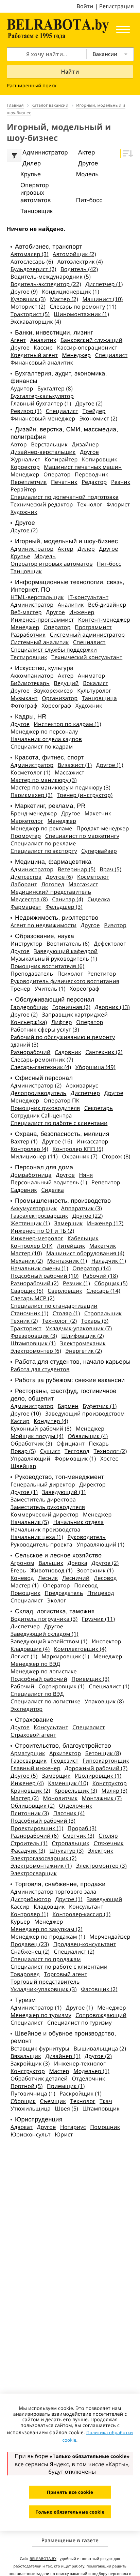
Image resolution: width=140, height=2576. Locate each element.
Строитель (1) (29, 1843)
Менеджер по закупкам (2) (47, 1929)
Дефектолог (110, 944)
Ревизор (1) (26, 411)
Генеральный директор (43, 1484)
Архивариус (82, 1085)
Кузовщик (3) (28, 299)
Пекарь (99, 1444)
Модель (45, 556)
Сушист (50, 1451)
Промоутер (26, 836)
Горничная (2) (71, 1007)
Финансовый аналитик (42, 362)
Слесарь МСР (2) (33, 1298)
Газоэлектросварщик (39, 1216)
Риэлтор (115, 925)
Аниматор (91, 676)
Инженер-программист (42, 620)
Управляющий (30, 1459)
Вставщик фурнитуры (40, 2048)
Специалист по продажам (46, 1959)
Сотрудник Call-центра (41, 1115)
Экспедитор (27, 1709)
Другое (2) (89, 403)
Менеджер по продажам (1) (48, 1937)
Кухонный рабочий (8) (41, 1428)
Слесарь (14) (104, 1291)
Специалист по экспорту (44, 851)
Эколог (57, 1600)
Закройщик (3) (30, 2063)
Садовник (68, 1052)
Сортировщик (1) (62, 1686)
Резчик (121, 482)
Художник (24, 512)
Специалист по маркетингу (82, 836)
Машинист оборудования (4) (85, 1253)
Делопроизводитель (38, 1093)
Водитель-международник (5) (51, 277)
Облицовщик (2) (33, 1806)
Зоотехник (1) (95, 1570)
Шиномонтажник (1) (81, 314)
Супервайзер (99, 851)
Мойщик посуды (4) (37, 1436)
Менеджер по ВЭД (35, 1664)
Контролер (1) (29, 1914)
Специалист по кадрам (42, 746)
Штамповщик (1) (33, 1343)
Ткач (106, 2101)
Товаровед (25, 1974)
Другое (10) (26, 1413)
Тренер (20, 989)
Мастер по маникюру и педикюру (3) (60, 787)
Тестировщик (29, 657)
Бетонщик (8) (103, 1753)
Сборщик (23, 2101)
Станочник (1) (29, 1313)
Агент (18, 340)
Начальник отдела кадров (46, 739)
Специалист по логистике (46, 1701)
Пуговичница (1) (33, 2093)
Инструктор (27, 944)
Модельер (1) (91, 2071)
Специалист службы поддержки (54, 650)
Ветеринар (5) (77, 869)
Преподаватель (32, 974)
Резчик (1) (76, 1283)
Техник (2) (24, 1321)
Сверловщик (65, 1291)
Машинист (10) (102, 299)
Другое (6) (59, 877)
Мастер (59, 2071)
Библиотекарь (30, 683)
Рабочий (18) (100, 1276)
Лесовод (105, 1578)
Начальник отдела (79, 1522)
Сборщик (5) (111, 1283)
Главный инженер (36, 1768)
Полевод (86, 1585)
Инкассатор (92, 1141)
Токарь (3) (95, 1321)
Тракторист (26, 1328)
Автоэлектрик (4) (80, 262)
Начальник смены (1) (39, 1268)
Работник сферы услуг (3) (45, 1030)
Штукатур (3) (66, 1851)
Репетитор (102, 974)
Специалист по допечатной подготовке (65, 497)
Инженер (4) (27, 1783)
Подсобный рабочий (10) (45, 1276)
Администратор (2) (36, 1085)
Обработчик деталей (39, 2078)
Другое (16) (57, 1141)
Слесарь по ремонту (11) (83, 307)
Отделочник (75, 1806)
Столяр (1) (66, 1313)
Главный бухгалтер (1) (41, 403)
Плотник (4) (69, 1813)
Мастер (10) (26, 1253)
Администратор (32, 549)
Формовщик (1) (75, 1459)
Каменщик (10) (68, 1783)
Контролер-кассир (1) (82, 1914)
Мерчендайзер (110, 1937)
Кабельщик (83, 1238)
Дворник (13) (112, 1007)
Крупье (20, 556)
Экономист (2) (98, 418)
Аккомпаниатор (32, 676)
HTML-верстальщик (37, 597)
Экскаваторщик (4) (36, 322)
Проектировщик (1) (37, 1828)
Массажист (69, 772)
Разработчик (28, 635)
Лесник (48, 1578)
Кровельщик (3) (76, 1791)
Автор (19, 444)
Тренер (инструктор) (85, 795)
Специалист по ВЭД (37, 1694)
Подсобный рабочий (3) (43, 1821)
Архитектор (65, 1753)
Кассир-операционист (87, 347)
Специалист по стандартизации (54, 1306)
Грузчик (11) (99, 1619)
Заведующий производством (85, 1413)
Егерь (18, 1570)
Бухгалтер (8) (55, 388)
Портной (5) (27, 2086)
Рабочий (22, 1686)
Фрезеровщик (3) (34, 1336)
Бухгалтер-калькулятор (42, 396)
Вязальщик (26, 2056)
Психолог (70, 974)
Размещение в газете (70, 2541)
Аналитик (43, 340)
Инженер (82, 612)
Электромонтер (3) (101, 1866)
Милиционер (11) (34, 1156)
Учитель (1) (50, 989)
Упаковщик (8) (104, 1701)
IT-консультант (88, 597)
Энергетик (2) (84, 1351)
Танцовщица (99, 698)
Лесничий (76, 1578)
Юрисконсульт (31, 2134)
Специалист (111, 355)
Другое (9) (24, 292)
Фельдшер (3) (64, 907)
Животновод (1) (51, 1570)
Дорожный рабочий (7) (96, 1768)
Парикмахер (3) (31, 795)
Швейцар (23, 1466)
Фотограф (24, 706)
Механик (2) (27, 1261)
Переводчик (92, 474)
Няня (86, 1175)
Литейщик (71, 1246)
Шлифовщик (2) (83, 1336)
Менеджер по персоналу (44, 731)
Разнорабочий (30, 1052)
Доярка (77, 1563)
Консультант (51, 1727)
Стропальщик (103, 1313)
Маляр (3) (114, 1791)
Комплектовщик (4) (80, 1649)
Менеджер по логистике (44, 1671)
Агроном (22, 1563)
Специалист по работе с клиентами (59, 1123)
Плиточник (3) (30, 1813)
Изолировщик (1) (98, 1776)
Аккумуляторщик (34, 1208)
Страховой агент (33, 1735)
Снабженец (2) (30, 1952)
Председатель (64, 1593)
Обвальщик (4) (88, 1436)
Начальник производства (46, 1529)
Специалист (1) (109, 1686)
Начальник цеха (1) (37, 1537)
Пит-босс (109, 564)
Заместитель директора (43, 1499)
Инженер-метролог (37, 1238)
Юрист (64, 2134)
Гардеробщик (29, 1007)
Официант (71, 1444)
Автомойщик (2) (74, 254)
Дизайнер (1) (63, 2056)
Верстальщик (49, 444)
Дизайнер (85, 444)
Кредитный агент (34, 355)
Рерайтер (23, 489)
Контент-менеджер (104, 620)
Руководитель (86, 1537)
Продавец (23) (30, 1944)
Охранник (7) (80, 1156)
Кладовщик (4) (30, 1649)
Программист (93, 627)
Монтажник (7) (102, 1798)
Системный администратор (87, 635)
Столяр (108, 1836)
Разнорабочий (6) (34, 1836)
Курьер (20, 1922)
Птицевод (101, 1593)
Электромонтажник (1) (41, 1866)
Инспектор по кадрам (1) (68, 724)
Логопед (53, 884)
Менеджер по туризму (41, 2015)
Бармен (68, 1406)
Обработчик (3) (31, 1444)
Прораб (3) (82, 1828)
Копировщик (100, 459)
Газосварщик (29, 1761)
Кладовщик (49, 1907)
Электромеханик (83, 1343)
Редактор (94, 482)
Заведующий (104, 1899)
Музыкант (24, 698)
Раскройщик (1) (81, 2093)
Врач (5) (110, 869)
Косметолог (93, 877)
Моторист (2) (28, 307)
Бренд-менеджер (34, 813)
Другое (20, 347)
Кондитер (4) (51, 1421)
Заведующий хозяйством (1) (49, 1641)
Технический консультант (87, 657)
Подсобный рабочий (39, 1679)
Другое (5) (24, 1776)
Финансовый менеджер (43, 418)
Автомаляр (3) (30, 254)
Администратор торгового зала (54, 1892)
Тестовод (77, 1451)
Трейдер (94, 411)
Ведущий (66, 683)
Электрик (101, 1851)
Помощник (25, 1593)
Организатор (60, 698)
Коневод (22, 1578)
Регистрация (117, 6)
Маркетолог (27, 821)
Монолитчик (60, 1798)
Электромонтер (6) (36, 1351)
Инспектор (107, 1641)
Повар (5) (23, 1451)
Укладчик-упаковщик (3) (44, 1989)
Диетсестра (26, 877)
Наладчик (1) (109, 1261)
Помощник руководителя (45, 1108)
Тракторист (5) (30, 314)
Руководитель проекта (41, 1544)
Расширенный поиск (32, 86)
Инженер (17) (105, 1223)
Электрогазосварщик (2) (43, 1858)
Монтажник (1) (67, 1261)
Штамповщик (101, 2108)
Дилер (86, 549)
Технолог (90, 504)
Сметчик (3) (79, 1836)
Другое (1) (110, 765)
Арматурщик (28, 1753)
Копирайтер (61, 459)
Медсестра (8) (29, 899)
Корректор (25, 467)
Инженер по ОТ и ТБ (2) (42, 1231)
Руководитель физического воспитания (65, 981)
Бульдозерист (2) (33, 269)
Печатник (64, 482)
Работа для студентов (40, 1369)
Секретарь (99, 1108)
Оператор (57, 474)
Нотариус (73, 2127)
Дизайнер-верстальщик (43, 452)
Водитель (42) (79, 269)
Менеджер (77, 355)
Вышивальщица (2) (100, 2048)
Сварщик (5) (27, 1291)
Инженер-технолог (80, 2063)
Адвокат (22, 2127)
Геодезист (65, 1761)
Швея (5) (66, 2108)
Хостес (109, 1459)
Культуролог (94, 691)
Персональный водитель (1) (49, 1182)
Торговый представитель (45, 1982)
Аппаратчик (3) (82, 1208)
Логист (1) (24, 1656)
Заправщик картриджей (75, 1015)
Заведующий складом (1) (45, 1634)
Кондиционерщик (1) (71, 292)
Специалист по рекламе (43, 843)
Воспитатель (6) (68, 944)
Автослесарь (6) (32, 262)
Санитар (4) (68, 899)
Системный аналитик (40, 642)
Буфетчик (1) (100, 1406)
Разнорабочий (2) (34, 1283)
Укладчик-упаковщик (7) (79, 1328)
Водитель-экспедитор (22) (46, 284)
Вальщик (51, 1563)
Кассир (43, 347)
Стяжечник (108, 1843)
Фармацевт (26, 907)
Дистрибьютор (31, 1899)
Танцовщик (26, 571)
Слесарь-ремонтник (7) (42, 1060)
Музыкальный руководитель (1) (54, 959)
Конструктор (110, 1783)
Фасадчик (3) (28, 1851)
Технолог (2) (59, 1321)
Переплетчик (29, 482)
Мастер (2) (64, 299)
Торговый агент (65, 1974)
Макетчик (98, 813)
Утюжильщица (31, 2108)
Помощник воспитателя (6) (47, 966)
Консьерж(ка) (29, 1022)
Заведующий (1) (64, 1492)
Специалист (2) (74, 1952)
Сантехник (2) (104, 1052)
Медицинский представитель (51, 892)
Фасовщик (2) (99, 1989)
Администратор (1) (36, 2008)
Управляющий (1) (100, 1544)
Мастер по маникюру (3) (44, 780)
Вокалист (95, 683)
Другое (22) (87, 1216)
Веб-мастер (26, 612)
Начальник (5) (30, 1522)
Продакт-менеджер (103, 828)
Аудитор (22, 388)
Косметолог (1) (31, 772)
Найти (70, 72)
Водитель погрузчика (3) (44, 1619)
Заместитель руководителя (48, 1507)
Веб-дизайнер (107, 605)
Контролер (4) (29, 1149)
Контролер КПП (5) (78, 1149)
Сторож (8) (116, 1156)
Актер (66, 549)
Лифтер (62, 1022)
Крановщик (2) (30, 1791)
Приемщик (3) (90, 1679)
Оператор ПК (62, 1100)
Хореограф (56, 706)
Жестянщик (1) (30, 1223)
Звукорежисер (54, 691)
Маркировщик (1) (65, 1656)
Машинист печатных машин (83, 467)
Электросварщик (34, 1873)
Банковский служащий (91, 340)
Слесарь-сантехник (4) (41, 1067)
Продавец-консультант (85, 1944)
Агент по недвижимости (43, 925)
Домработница (31, 1175)
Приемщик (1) (66, 2086)
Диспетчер (85, 1093)
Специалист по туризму (80, 2023)
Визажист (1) (75, 765)
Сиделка (99, 899)
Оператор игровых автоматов (52, 564)
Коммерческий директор (45, 1514)
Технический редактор (42, 504)
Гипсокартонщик (106, 1761)
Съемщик (53, 2101)
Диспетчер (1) (104, 284)
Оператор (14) (92, 1268)
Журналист (25, 459)
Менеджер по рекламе (41, 828)
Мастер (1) (25, 1585)
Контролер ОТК (31, 1246)
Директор (92, 1484)
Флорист (118, 504)
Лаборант (24, 884)
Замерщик (69, 1223)
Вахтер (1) (24, 1141)
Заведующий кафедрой (66, 951)
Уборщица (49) (95, 1067)
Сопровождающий (101, 2015)
